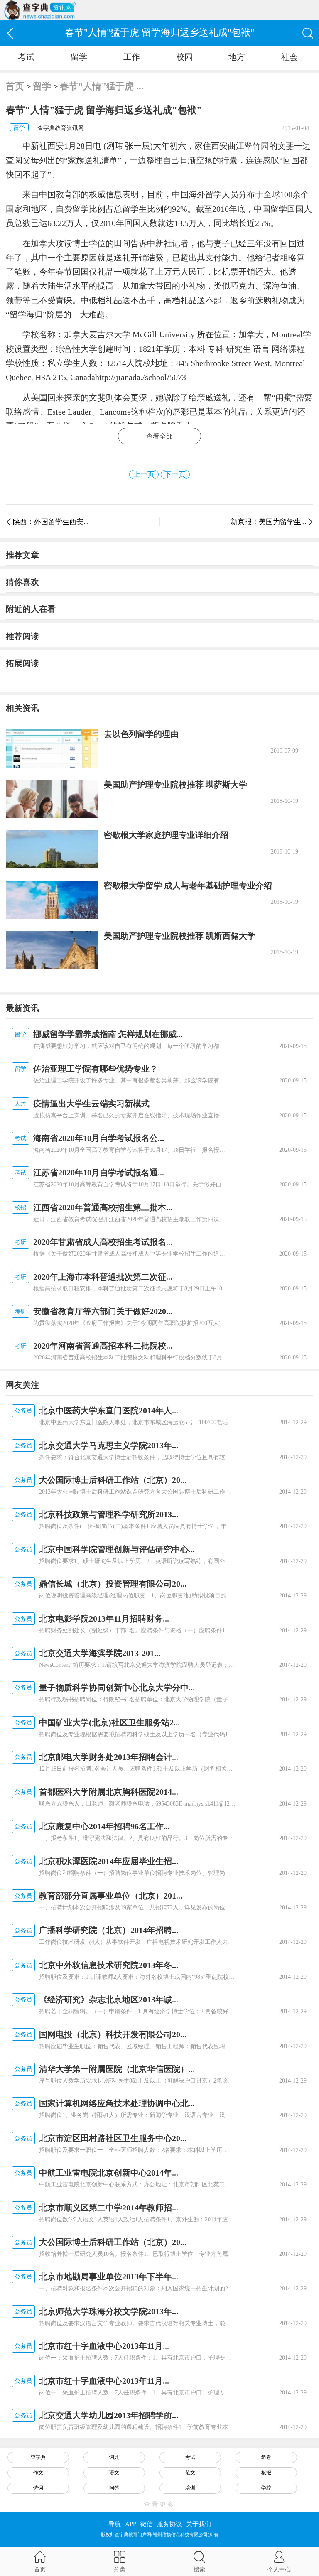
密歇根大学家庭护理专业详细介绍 (166, 835)
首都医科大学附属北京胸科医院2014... (109, 1792)
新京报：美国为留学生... (268, 522)
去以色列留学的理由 (141, 734)
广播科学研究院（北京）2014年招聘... (109, 1930)
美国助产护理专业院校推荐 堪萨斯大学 (175, 785)
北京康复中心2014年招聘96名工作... (104, 1826)
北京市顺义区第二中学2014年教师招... (109, 2208)
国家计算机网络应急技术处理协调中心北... (117, 2103)
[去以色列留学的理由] (52, 748)
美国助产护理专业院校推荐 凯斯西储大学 (180, 936)
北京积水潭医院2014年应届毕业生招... (109, 1861)
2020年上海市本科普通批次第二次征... (103, 1277)
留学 (79, 57)
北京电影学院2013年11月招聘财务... (104, 1619)
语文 (114, 2473)
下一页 (175, 475)
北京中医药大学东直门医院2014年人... (109, 1411)
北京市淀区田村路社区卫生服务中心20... (113, 2138)
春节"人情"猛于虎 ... (102, 86)
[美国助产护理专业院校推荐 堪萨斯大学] (52, 799)
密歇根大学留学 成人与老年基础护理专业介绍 (188, 886)
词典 (114, 2457)
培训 (190, 2488)
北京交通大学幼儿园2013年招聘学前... (109, 2415)
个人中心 (279, 2569)
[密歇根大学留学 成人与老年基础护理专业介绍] (52, 900)
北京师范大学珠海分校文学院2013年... (109, 2311)
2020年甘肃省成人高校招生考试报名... (103, 1242)
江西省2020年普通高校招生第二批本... (103, 1207)
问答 (114, 2488)
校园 (184, 57)
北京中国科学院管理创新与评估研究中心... (117, 1549)
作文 (38, 2473)
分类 (120, 2569)
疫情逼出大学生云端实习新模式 (91, 1104)
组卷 (266, 2457)
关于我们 (199, 2524)
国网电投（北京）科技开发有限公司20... (113, 2034)
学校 (266, 2488)
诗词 (38, 2488)
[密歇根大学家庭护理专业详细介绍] (52, 849)
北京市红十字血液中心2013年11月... (104, 2346)
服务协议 (169, 2524)
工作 (132, 57)
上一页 (144, 475)
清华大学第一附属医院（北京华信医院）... (117, 2069)
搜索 (199, 2569)
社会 (290, 57)
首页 (15, 86)
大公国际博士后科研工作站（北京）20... (113, 1480)
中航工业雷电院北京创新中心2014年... (109, 2173)
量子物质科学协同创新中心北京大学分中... (117, 1688)
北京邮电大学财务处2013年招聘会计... (109, 1757)
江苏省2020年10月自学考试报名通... (99, 1173)
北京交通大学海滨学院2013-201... (100, 1653)
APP (131, 2524)
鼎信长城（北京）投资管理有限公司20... (113, 1584)
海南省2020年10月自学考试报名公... (99, 1138)
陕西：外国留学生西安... (51, 522)
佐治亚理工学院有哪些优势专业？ (96, 1069)
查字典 (38, 2457)
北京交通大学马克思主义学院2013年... (109, 1445)
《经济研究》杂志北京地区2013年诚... (109, 1999)
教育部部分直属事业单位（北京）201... (111, 1896)
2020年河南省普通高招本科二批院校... (103, 1346)
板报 (266, 2473)
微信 (147, 2524)
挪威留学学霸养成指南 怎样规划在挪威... (108, 1034)
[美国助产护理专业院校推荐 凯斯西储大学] (52, 950)
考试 (26, 57)
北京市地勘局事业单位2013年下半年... (109, 2277)
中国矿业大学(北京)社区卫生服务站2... (109, 1722)
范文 (190, 2473)
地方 (237, 57)
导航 (115, 2524)
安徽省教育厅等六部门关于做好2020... (103, 1311)
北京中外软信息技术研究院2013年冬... (109, 1965)
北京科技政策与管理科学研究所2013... (109, 1514)
